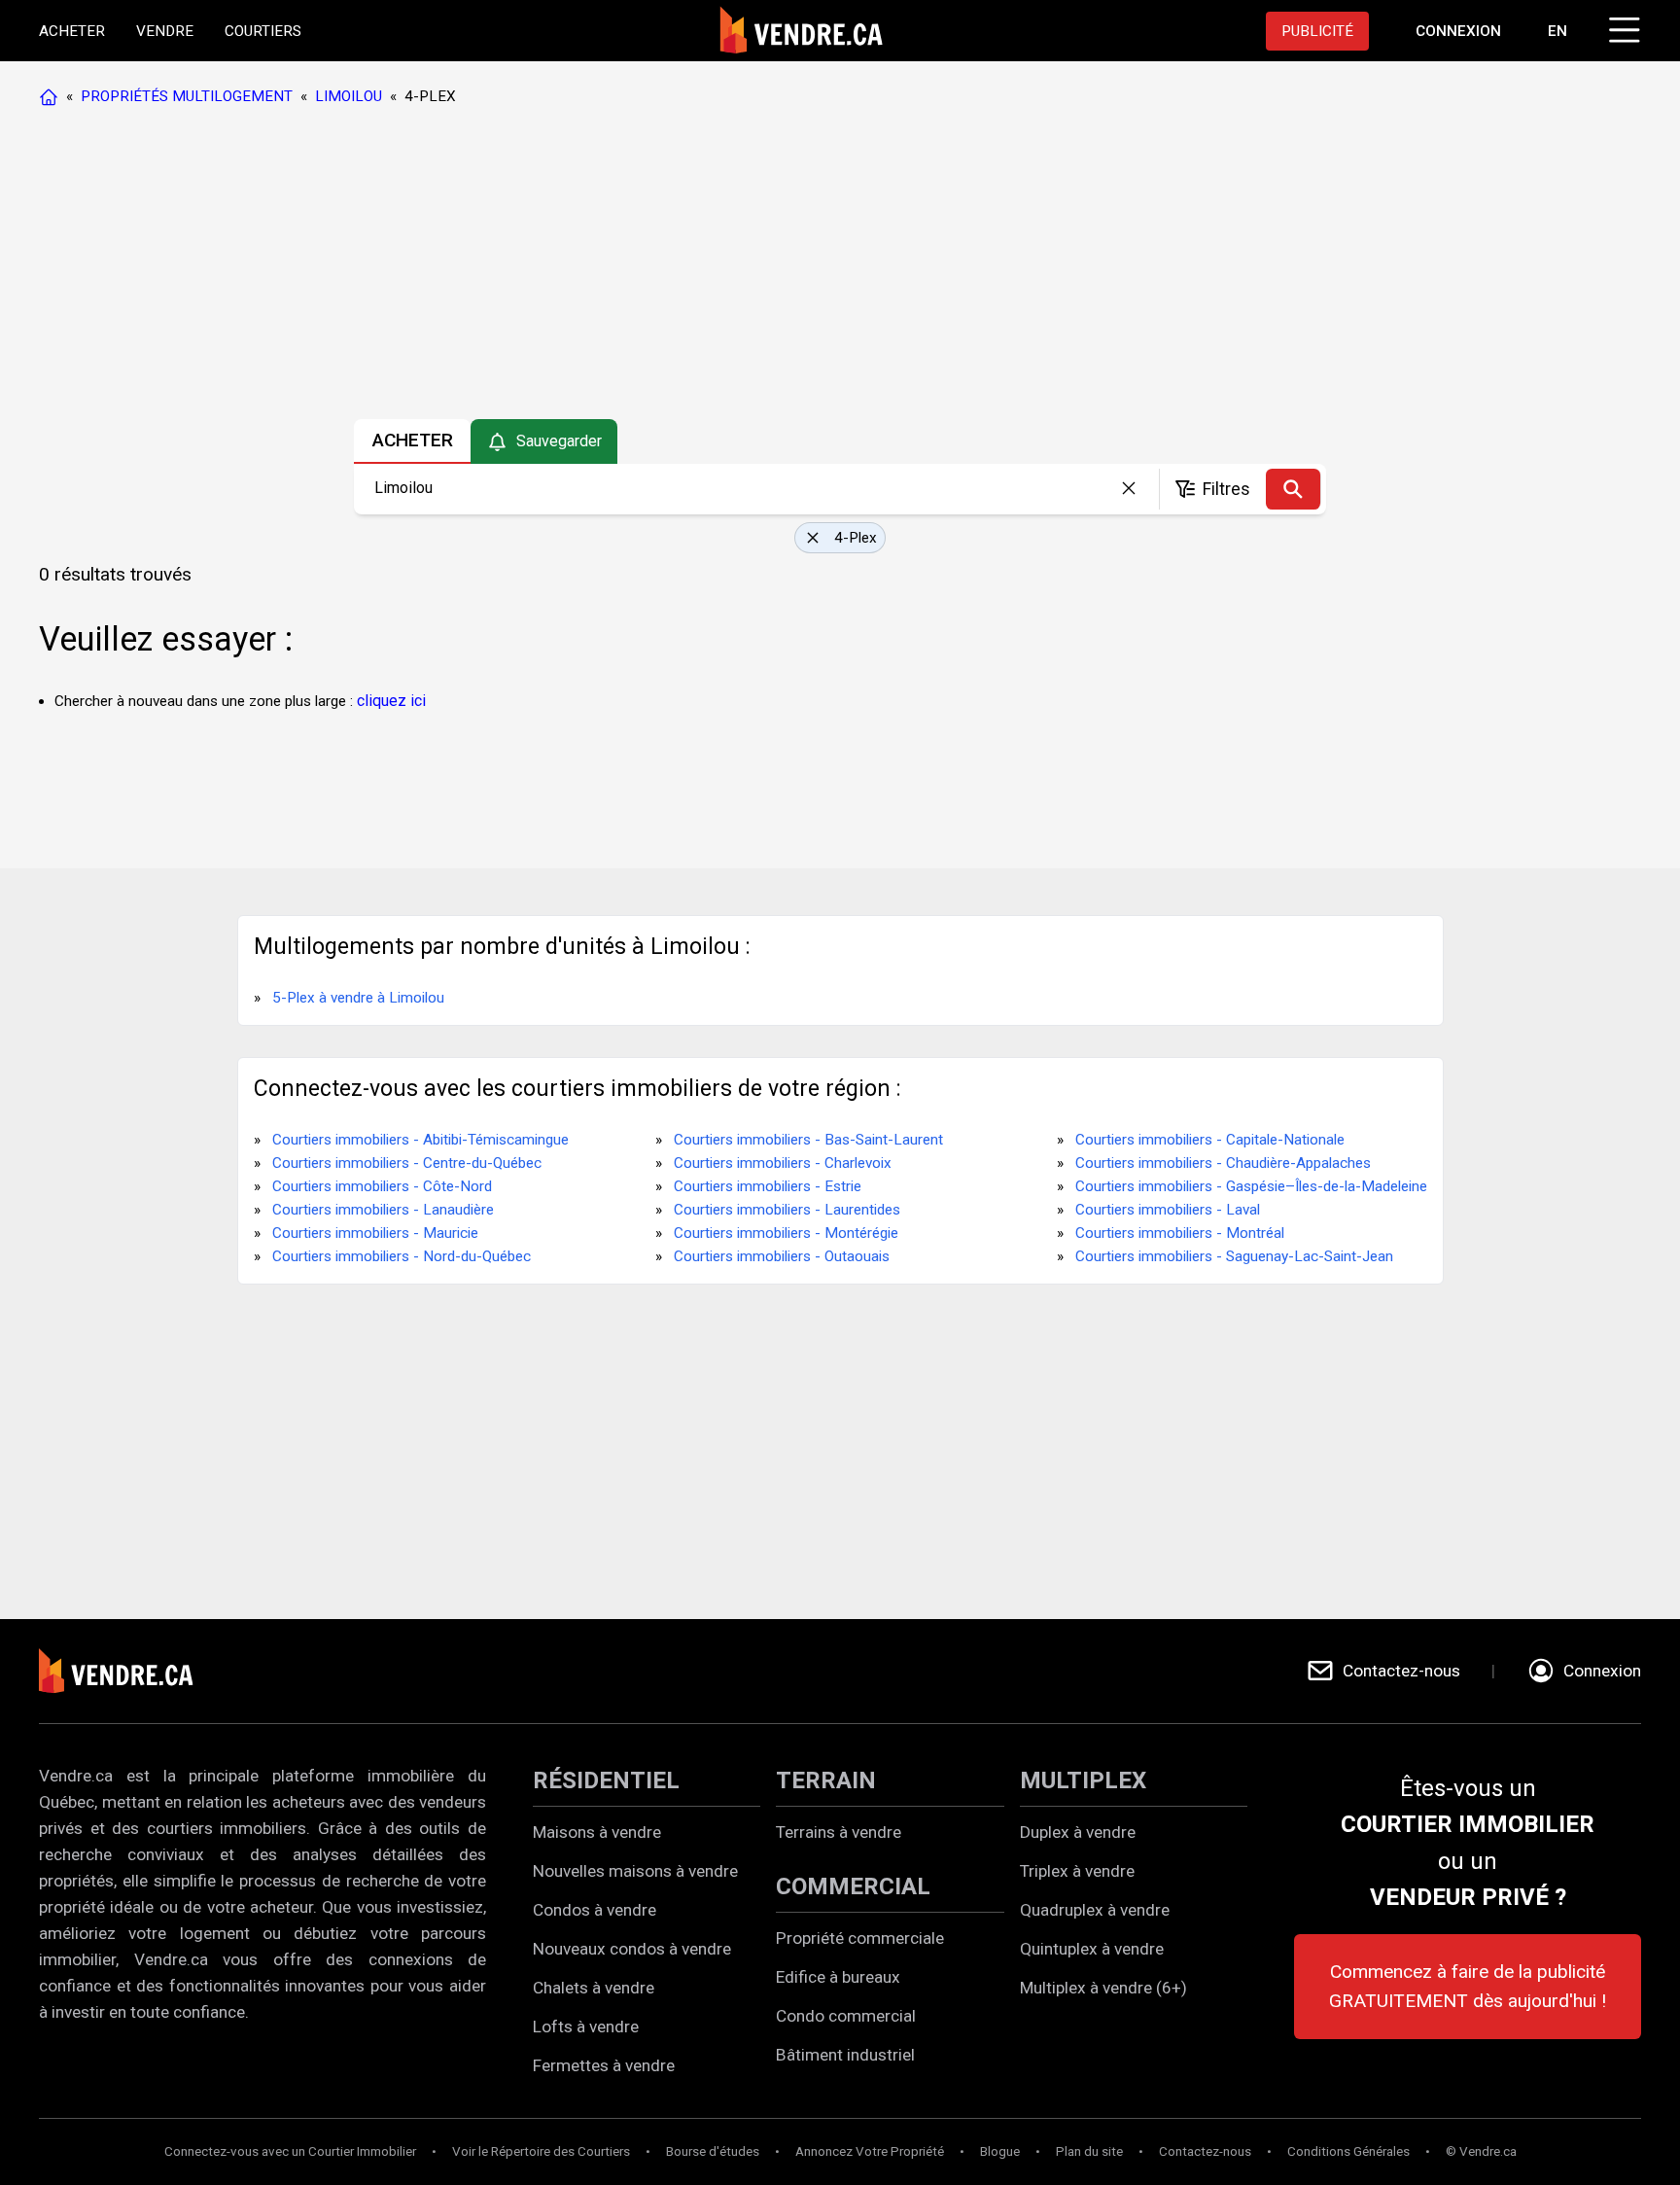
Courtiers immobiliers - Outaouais (782, 1256)
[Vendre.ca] (129, 1671)
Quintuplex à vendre (1092, 1949)
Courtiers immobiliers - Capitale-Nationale (1210, 1140)
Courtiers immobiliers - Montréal (1180, 1233)
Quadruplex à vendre (1095, 1910)
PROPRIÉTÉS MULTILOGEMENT (187, 96)
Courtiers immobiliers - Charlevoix (783, 1163)
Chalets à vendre (594, 1988)
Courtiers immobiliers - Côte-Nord (382, 1186)
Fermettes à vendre (604, 2065)
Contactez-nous (1205, 2151)
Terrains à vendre (839, 1832)
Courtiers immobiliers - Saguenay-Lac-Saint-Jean (1234, 1256)
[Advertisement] (839, 267)
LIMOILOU (349, 96)
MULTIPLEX (1083, 1780)
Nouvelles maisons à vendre (635, 1871)
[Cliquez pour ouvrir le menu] (1622, 27)
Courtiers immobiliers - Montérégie (786, 1233)
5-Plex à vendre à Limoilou (358, 998)
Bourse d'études (713, 2151)
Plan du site (1089, 2151)
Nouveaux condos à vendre (632, 1949)
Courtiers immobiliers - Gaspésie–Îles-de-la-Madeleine (1251, 1186)
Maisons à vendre (597, 1832)
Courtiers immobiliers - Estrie (768, 1186)
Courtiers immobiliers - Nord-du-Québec (402, 1256)
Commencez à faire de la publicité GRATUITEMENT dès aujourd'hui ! (1468, 1986)
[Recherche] (1293, 489)
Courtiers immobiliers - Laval (1168, 1210)
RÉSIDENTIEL (606, 1780)
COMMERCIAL (853, 1886)
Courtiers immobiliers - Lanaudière (383, 1210)
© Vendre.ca (1481, 2151)
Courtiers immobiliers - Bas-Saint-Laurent (808, 1140)
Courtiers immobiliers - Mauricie (375, 1233)
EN (1557, 31)
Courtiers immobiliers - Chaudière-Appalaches (1223, 1163)
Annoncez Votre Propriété (870, 2151)
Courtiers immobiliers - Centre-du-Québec (407, 1163)
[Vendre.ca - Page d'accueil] (52, 96)
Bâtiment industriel (845, 2055)
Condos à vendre (595, 1910)
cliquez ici (391, 701)
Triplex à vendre (1077, 1871)
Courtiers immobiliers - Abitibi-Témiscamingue (420, 1140)
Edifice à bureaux (838, 1977)
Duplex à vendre (1078, 1832)
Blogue (1000, 2151)
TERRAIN (826, 1780)
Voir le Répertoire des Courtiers (541, 2151)
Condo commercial (846, 2016)
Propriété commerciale (860, 1938)
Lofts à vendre (586, 2026)
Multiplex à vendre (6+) (1103, 1988)
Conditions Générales (1348, 2151)
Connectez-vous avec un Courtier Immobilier (290, 2151)
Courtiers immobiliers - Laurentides (787, 1210)
